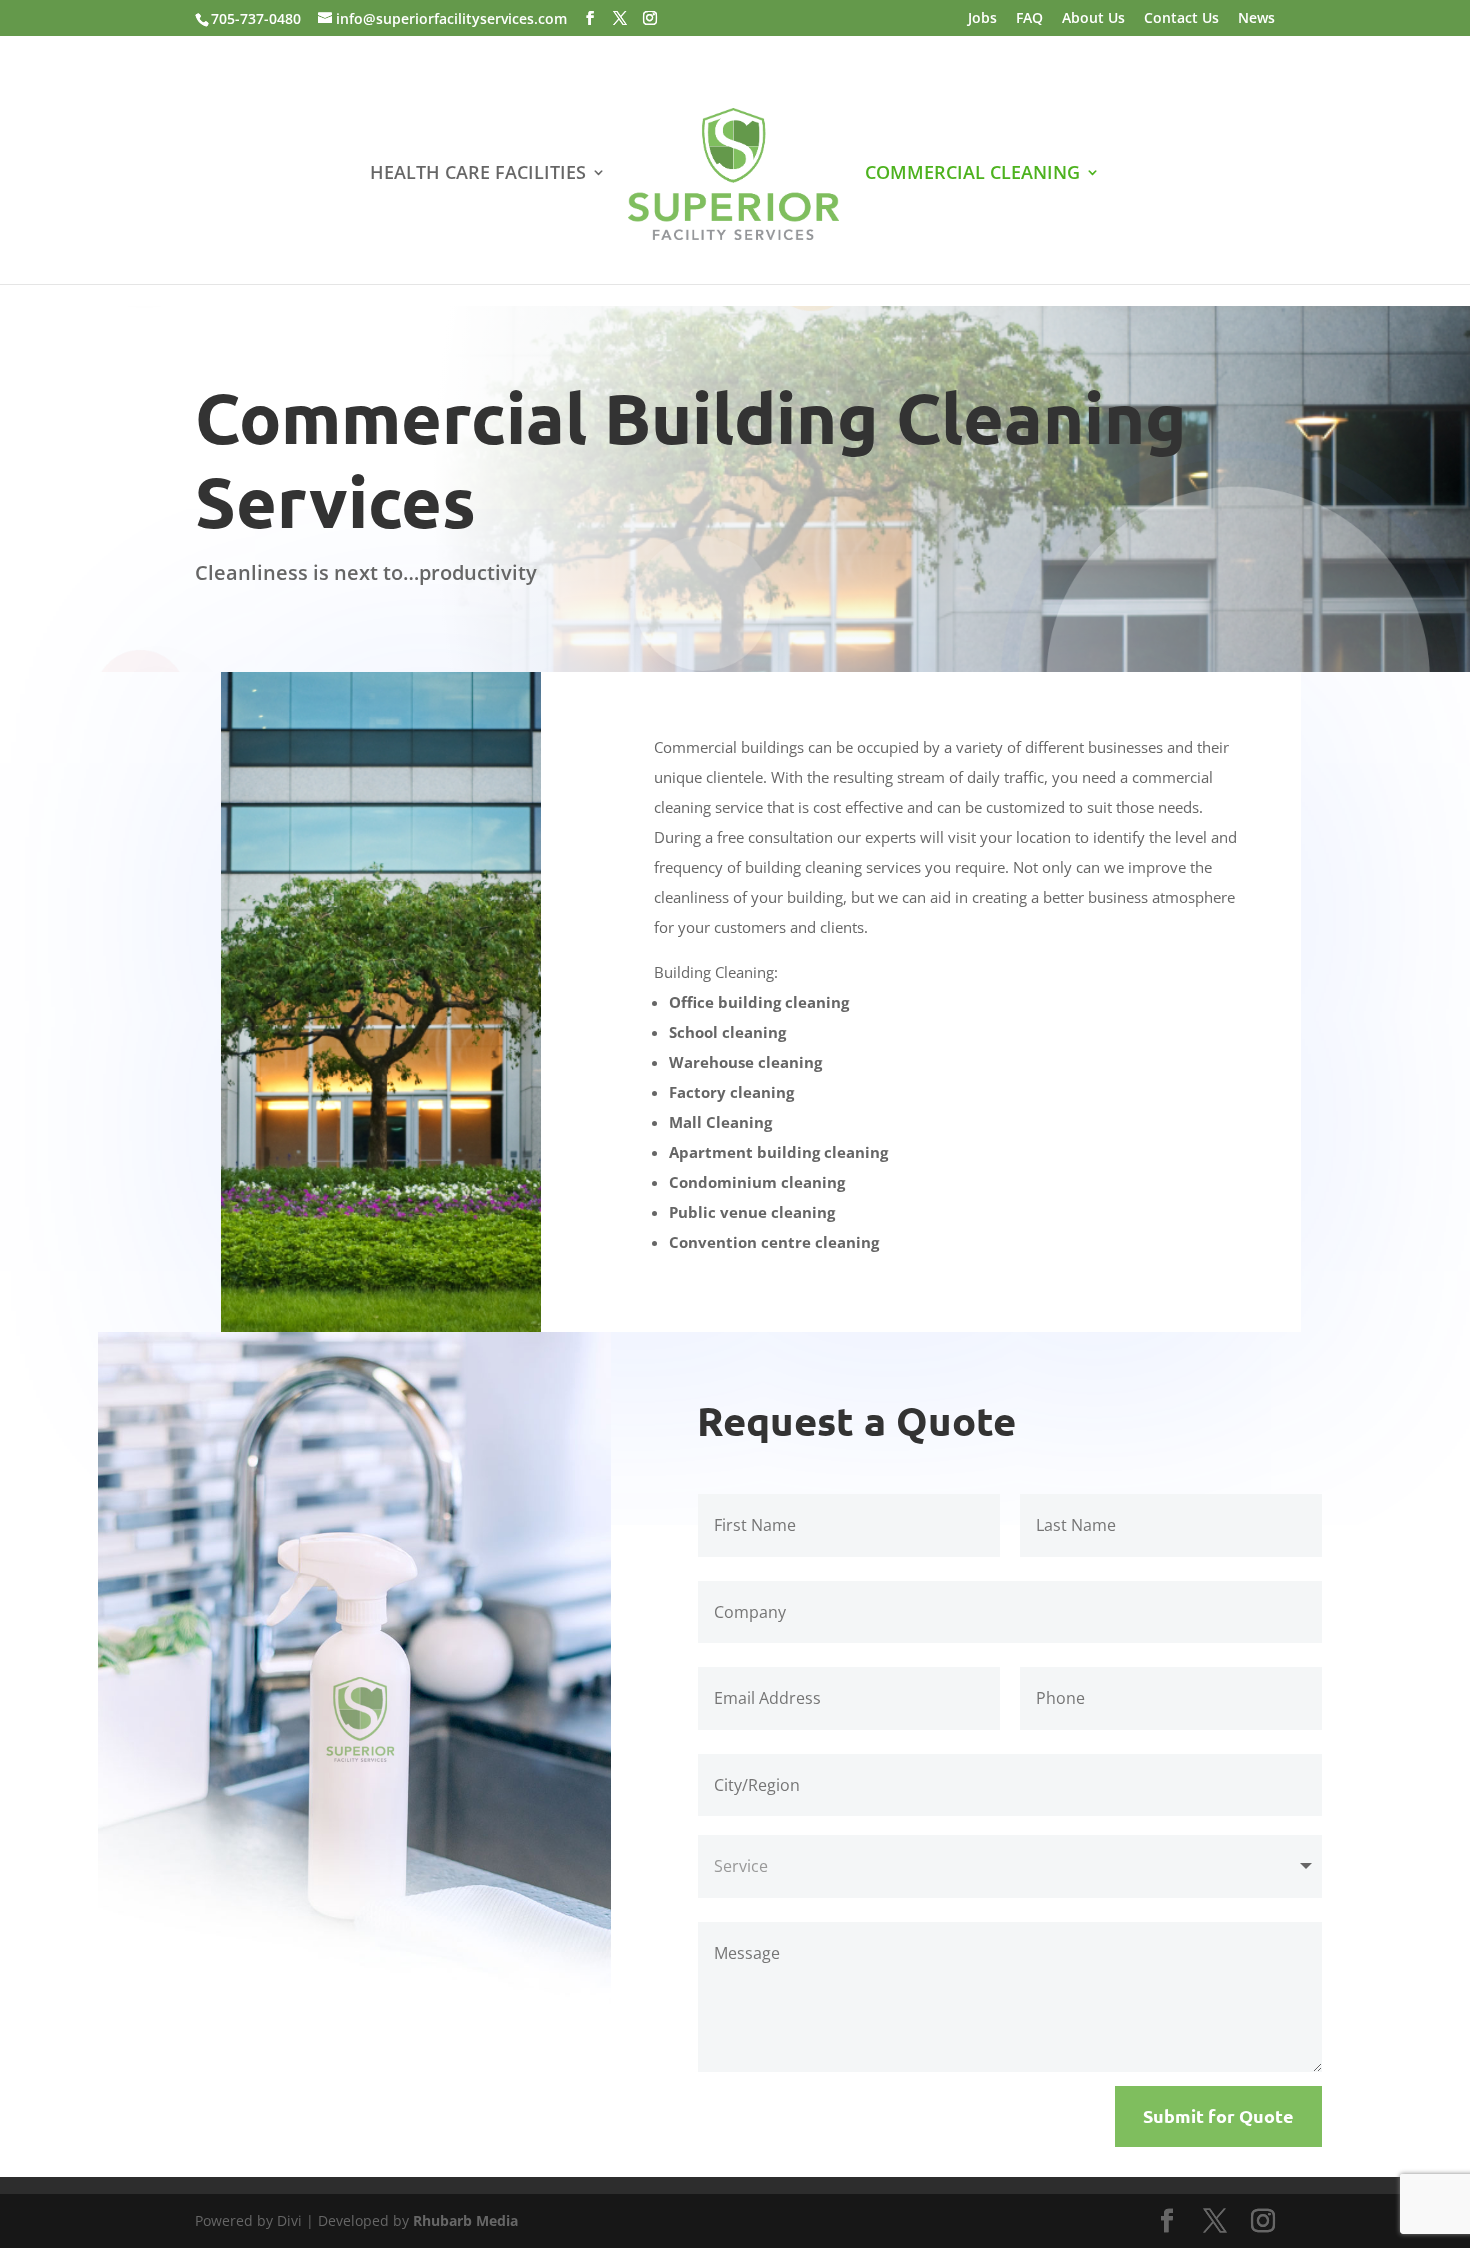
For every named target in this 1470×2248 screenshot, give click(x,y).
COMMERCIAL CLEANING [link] (972, 174)
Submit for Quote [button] (1218, 2115)
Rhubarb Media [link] (465, 2220)
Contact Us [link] (1181, 19)
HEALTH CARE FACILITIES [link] (478, 174)
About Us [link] (1093, 19)
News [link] (1256, 19)
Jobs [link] (982, 19)
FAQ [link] (1029, 19)
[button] (590, 18)
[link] (733, 176)
